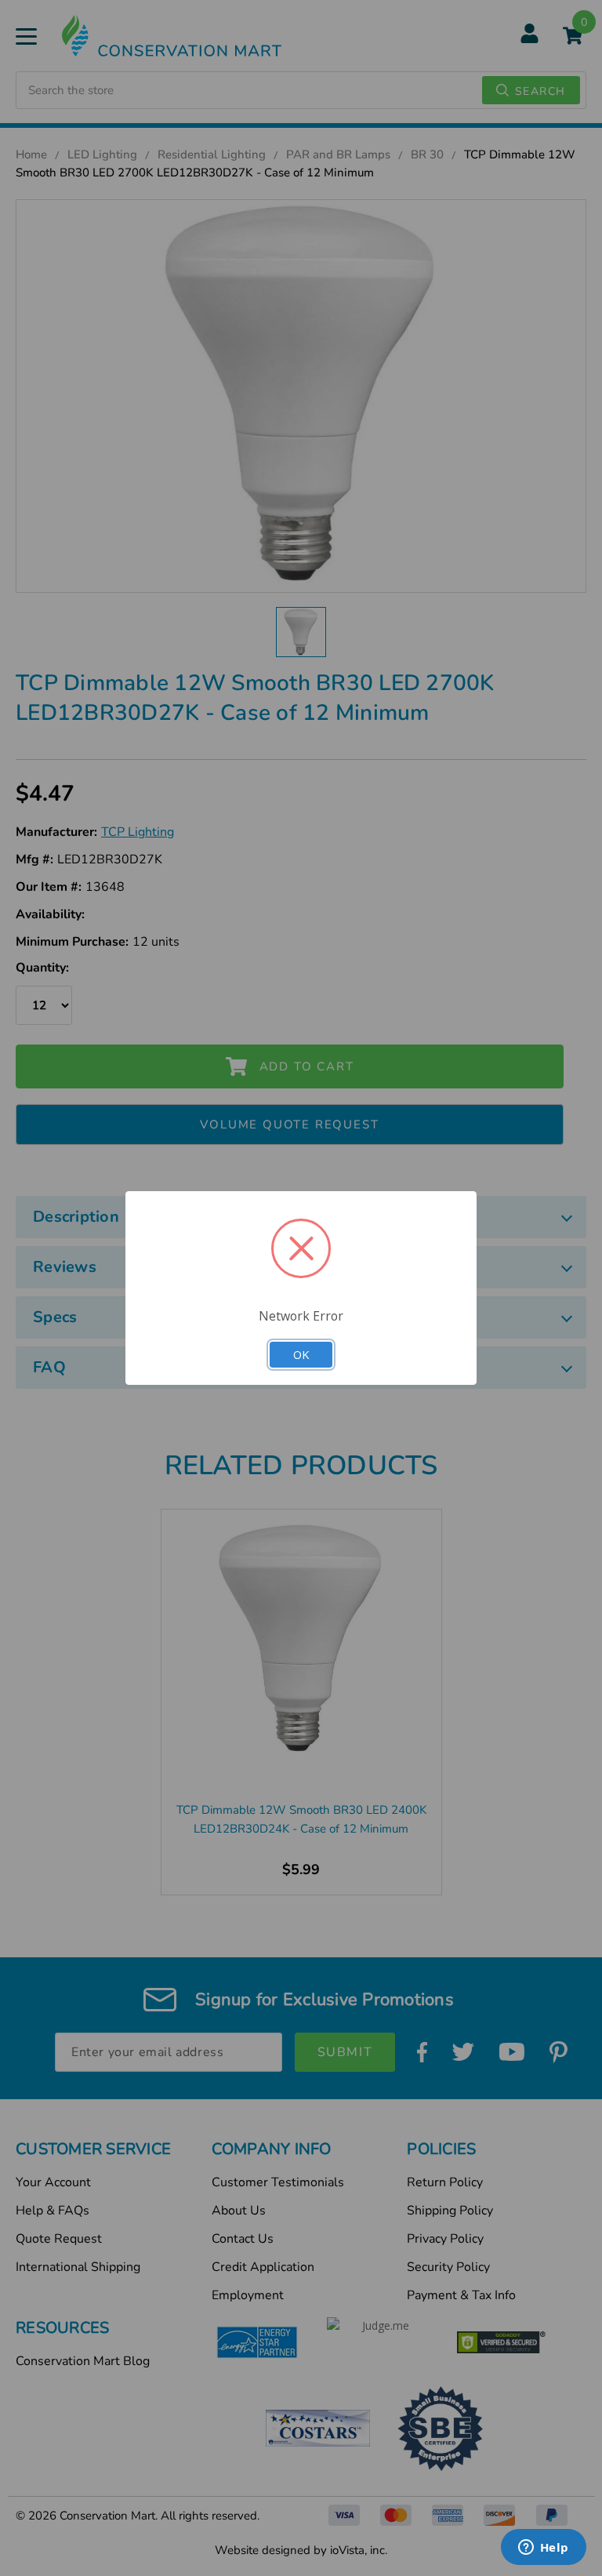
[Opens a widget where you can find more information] (543, 2549)
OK (301, 1354)
